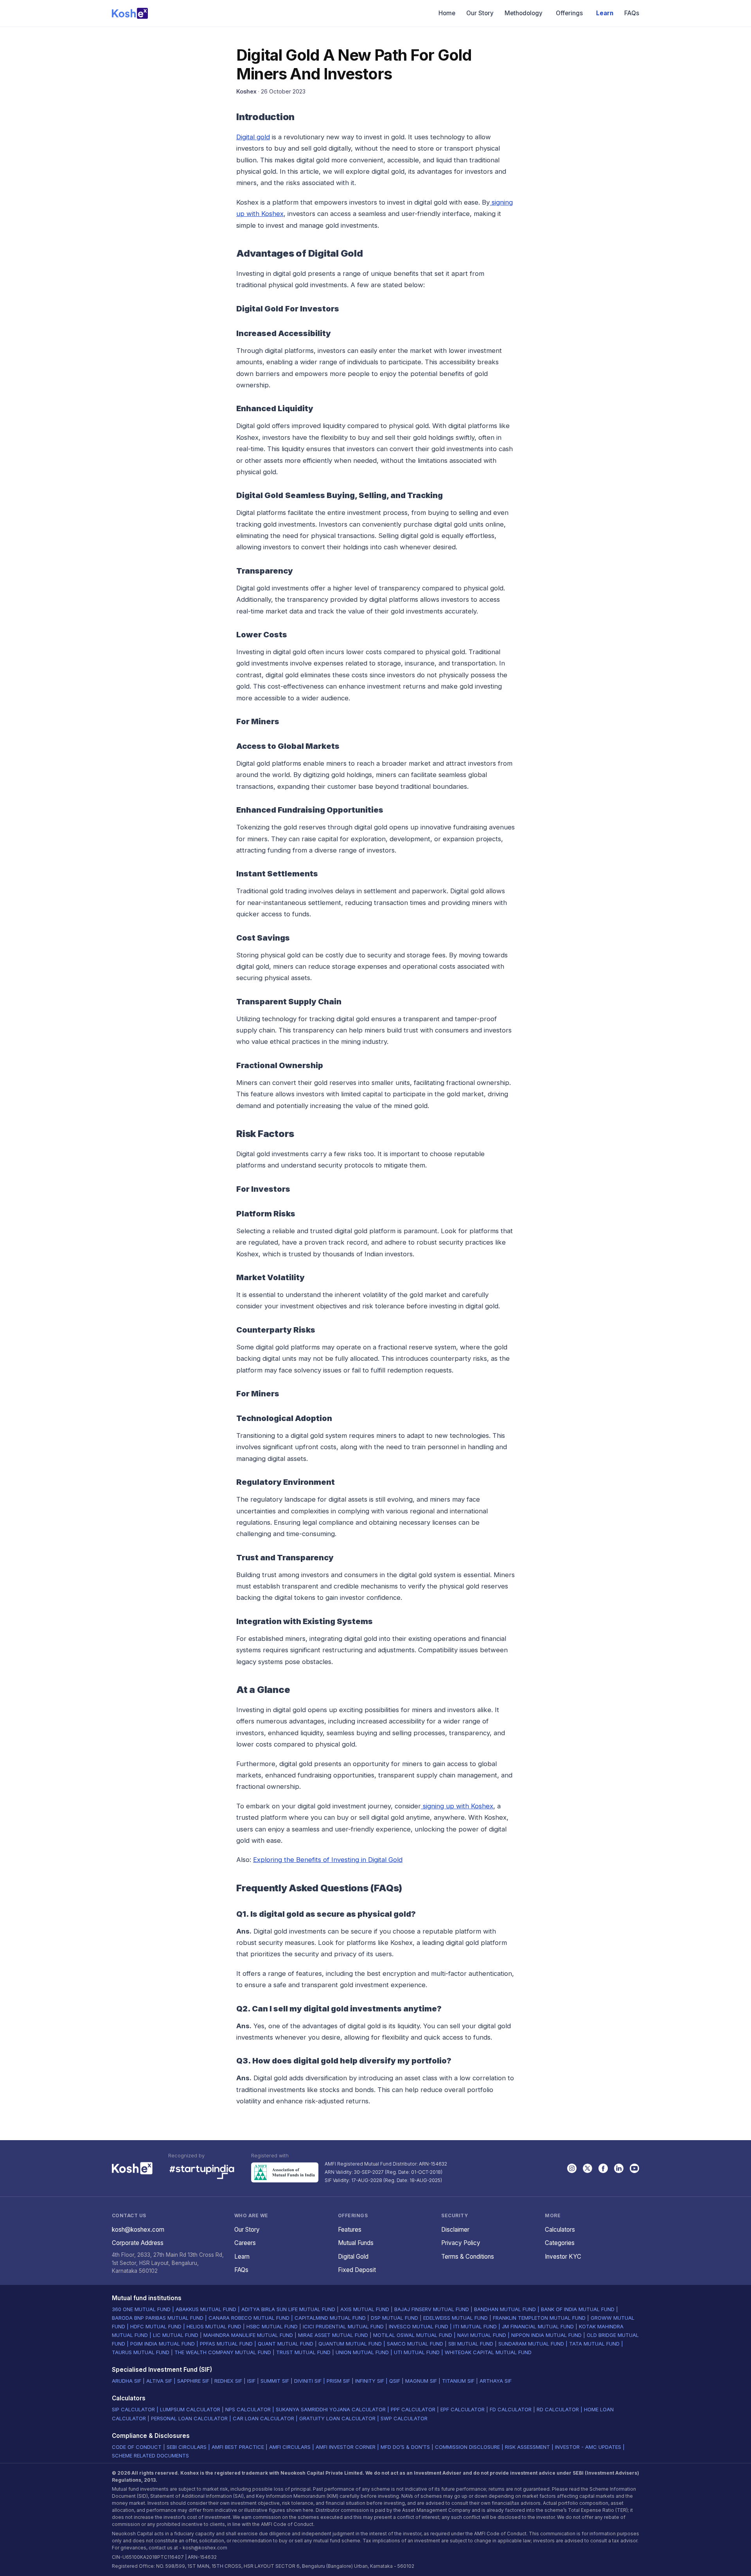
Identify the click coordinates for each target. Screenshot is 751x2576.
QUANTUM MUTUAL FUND (350, 2344)
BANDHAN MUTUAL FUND (505, 2309)
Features (350, 2230)
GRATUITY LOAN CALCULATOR (337, 2418)
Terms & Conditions (468, 2257)
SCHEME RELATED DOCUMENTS (150, 2455)
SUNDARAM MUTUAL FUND (531, 2344)
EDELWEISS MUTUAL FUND (455, 2318)
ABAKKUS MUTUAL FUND (206, 2309)
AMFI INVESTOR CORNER (346, 2447)
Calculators (560, 2230)
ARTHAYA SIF (496, 2381)
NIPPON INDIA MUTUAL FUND (546, 2335)
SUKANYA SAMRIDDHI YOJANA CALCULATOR (331, 2409)
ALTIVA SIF (159, 2381)
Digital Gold (353, 2257)
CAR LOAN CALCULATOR (263, 2418)
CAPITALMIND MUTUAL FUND (330, 2318)
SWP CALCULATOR (404, 2418)
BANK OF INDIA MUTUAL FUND (578, 2309)
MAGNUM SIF (421, 2381)
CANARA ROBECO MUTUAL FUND (249, 2318)
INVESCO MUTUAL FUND (419, 2326)
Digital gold (253, 137)
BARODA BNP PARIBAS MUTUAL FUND (158, 2318)
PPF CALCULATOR (413, 2409)
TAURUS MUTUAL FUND (141, 2352)
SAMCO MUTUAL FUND (415, 2344)
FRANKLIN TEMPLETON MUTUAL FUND (539, 2318)
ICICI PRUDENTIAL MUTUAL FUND (343, 2326)
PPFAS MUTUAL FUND (226, 2344)
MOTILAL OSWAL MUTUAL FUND (413, 2335)
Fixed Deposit (357, 2270)
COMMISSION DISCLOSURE (467, 2447)
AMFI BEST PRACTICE (238, 2447)
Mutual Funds (356, 2243)
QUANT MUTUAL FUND (286, 2344)
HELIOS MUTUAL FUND (214, 2326)
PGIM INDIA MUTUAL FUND (163, 2344)
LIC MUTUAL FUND (176, 2335)
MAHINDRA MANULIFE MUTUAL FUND (248, 2335)
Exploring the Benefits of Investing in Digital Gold (328, 1860)
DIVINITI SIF (308, 2381)
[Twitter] (588, 2168)
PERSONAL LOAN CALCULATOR (189, 2418)
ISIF (251, 2381)
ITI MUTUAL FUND (475, 2326)
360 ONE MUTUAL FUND (141, 2309)
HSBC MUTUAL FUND (272, 2326)
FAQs (632, 13)
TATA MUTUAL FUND (594, 2344)
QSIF (395, 2381)
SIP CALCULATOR (133, 2409)
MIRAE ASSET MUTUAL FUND (333, 2335)
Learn (605, 13)
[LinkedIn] (619, 2168)
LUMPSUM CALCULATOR (190, 2409)
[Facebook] (603, 2168)
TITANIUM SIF (458, 2381)
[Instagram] (572, 2168)
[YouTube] (634, 2168)
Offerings (569, 13)
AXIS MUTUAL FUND (365, 2309)
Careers (245, 2243)
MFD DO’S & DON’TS (405, 2447)
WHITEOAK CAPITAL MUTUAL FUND (488, 2352)
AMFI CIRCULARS (290, 2447)
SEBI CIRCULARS (187, 2447)
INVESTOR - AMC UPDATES (588, 2447)
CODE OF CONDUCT (137, 2447)
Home (447, 13)
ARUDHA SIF (127, 2381)
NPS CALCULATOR (248, 2409)
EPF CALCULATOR (463, 2409)
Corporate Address (138, 2243)
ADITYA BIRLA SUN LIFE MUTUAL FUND (288, 2309)
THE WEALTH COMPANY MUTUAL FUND (223, 2352)
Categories (560, 2243)
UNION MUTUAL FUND (362, 2352)
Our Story (480, 13)
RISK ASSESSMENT (527, 2447)
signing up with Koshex (457, 1806)
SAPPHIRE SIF (193, 2381)
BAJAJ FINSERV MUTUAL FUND (432, 2309)
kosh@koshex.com (138, 2230)
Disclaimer (455, 2230)
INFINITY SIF (370, 2381)
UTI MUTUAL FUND (417, 2352)
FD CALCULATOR (511, 2409)
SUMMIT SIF (275, 2381)
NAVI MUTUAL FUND (482, 2335)
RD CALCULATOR (558, 2409)
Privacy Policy (461, 2243)
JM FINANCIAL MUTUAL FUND (538, 2326)
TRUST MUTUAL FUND (303, 2352)
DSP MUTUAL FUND (394, 2318)
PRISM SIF (338, 2381)
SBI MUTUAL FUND (471, 2344)
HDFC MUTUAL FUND (156, 2326)
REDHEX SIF (228, 2381)
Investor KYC (563, 2257)
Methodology (524, 13)
